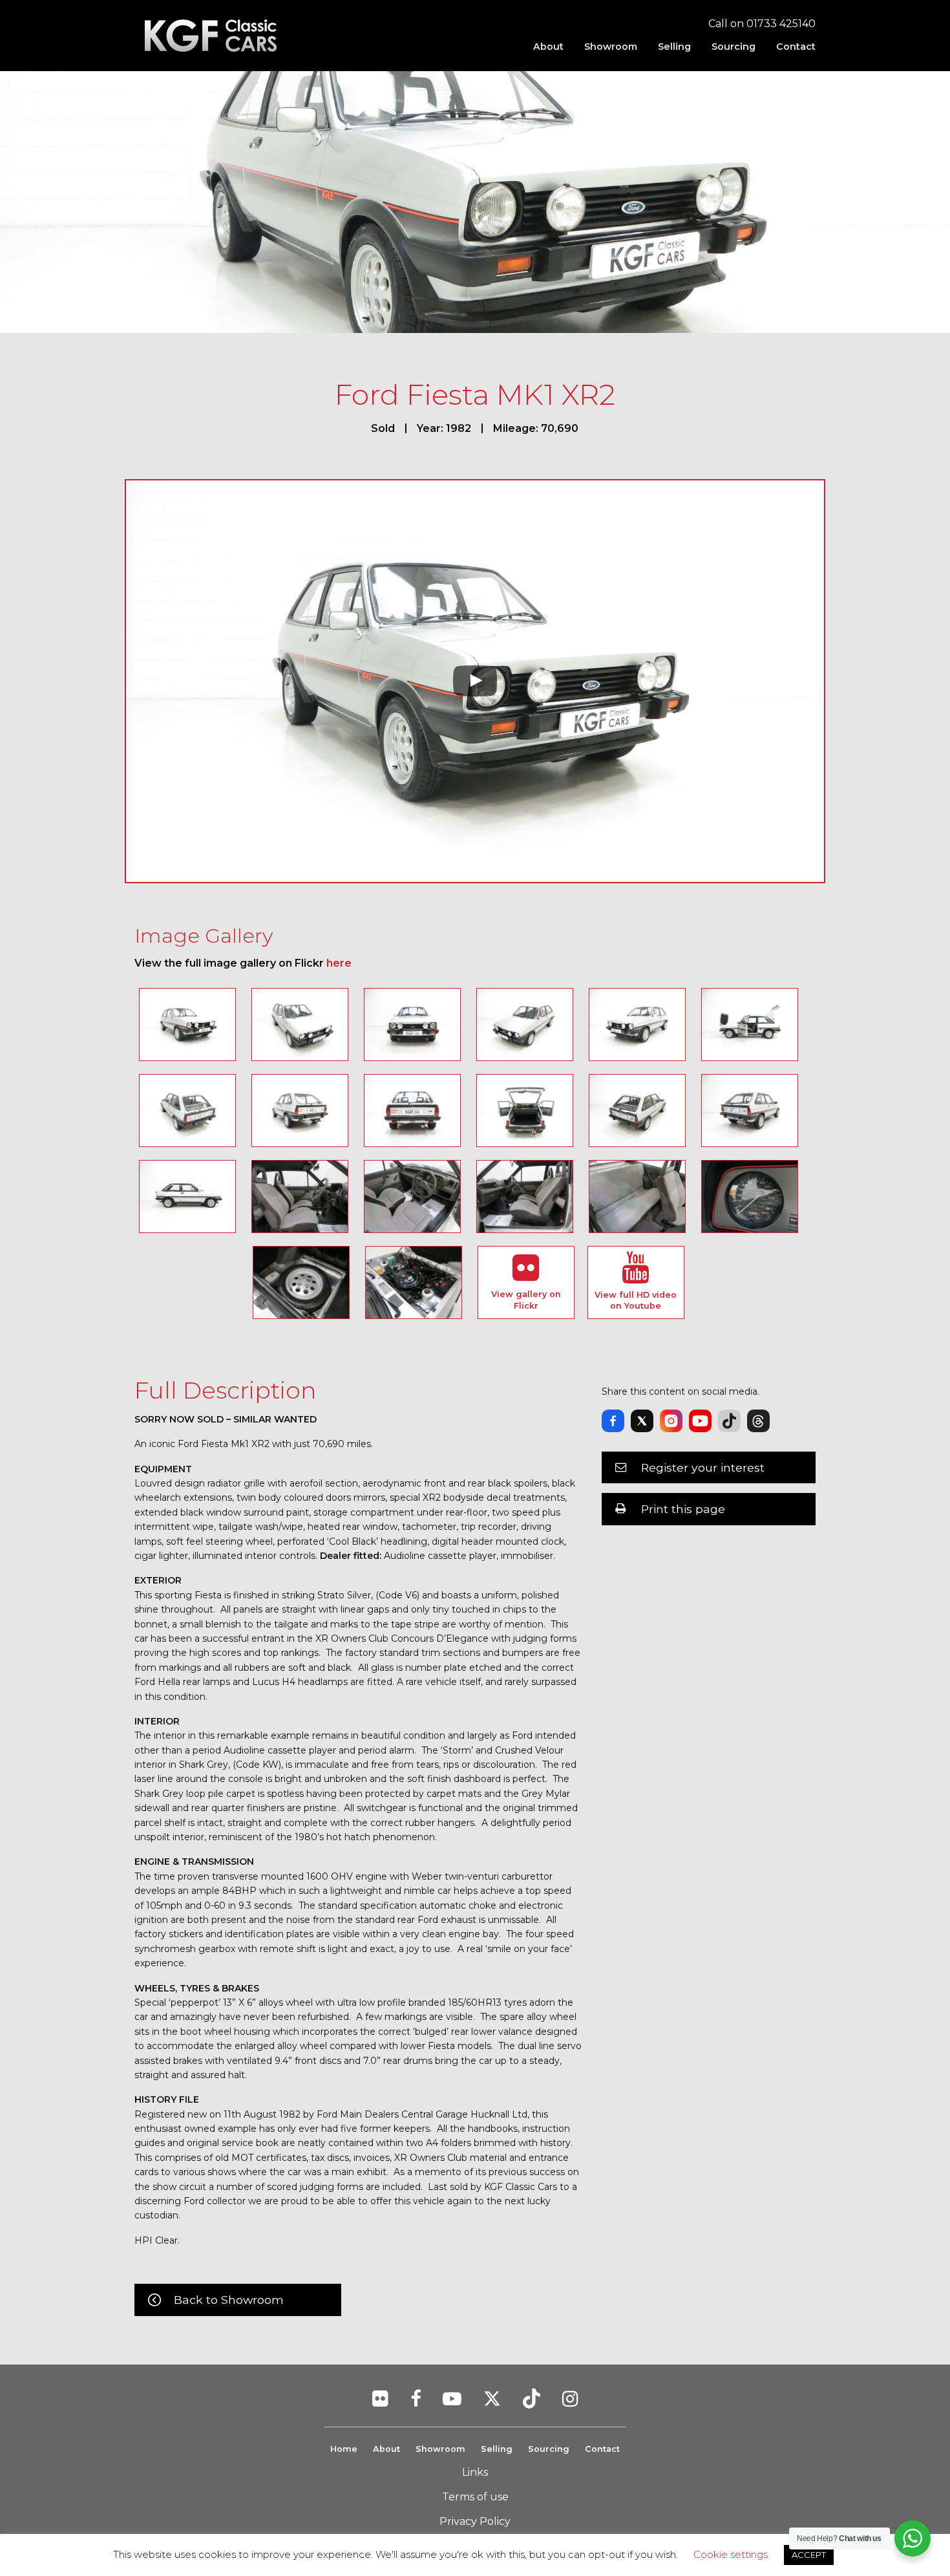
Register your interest (703, 1467)
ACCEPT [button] (809, 2555)
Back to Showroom (229, 2300)
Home (344, 2449)
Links (475, 2472)
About (548, 47)
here (339, 963)
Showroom (611, 47)
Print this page (683, 1509)
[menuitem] (548, 47)
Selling (674, 47)
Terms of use (475, 2497)
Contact (796, 47)
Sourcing (734, 47)
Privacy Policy (475, 2521)
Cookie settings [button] (731, 2554)
